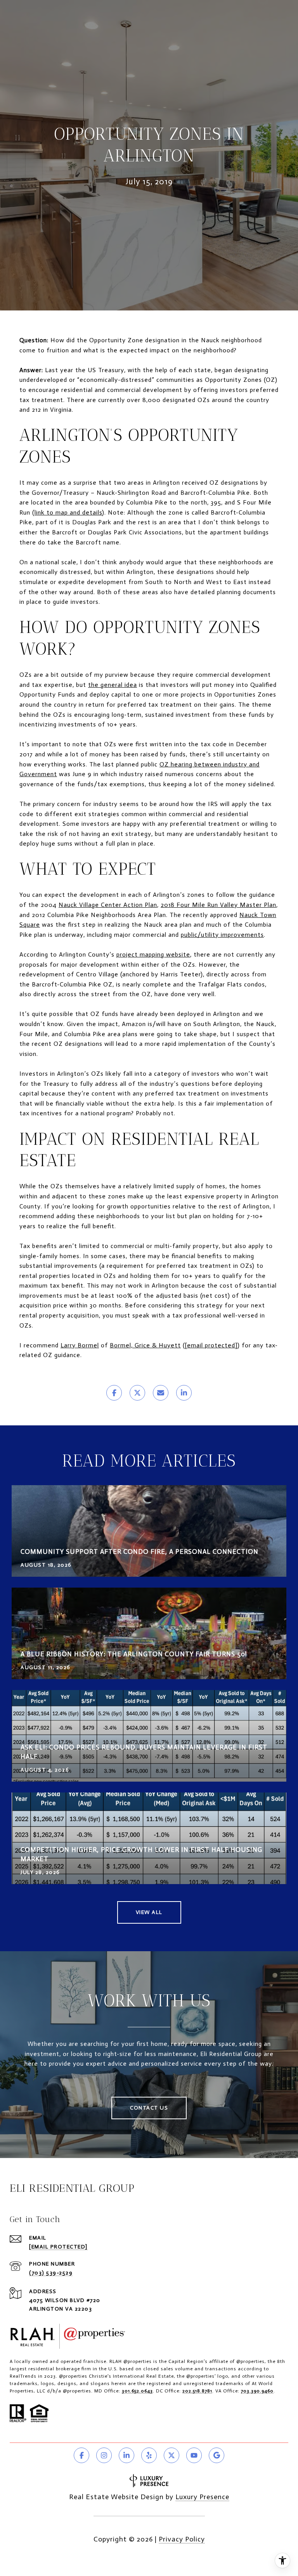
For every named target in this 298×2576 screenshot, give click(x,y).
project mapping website (153, 954)
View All (149, 1912)
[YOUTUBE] (194, 2455)
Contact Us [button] (149, 2108)
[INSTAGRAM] (104, 2455)
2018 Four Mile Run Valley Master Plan (218, 905)
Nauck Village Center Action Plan (108, 905)
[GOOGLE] (217, 2455)
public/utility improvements (222, 935)
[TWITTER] (172, 2455)
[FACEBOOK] (81, 2455)
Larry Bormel (80, 1345)
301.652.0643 (137, 2391)
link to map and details (68, 512)
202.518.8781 (197, 2391)
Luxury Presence (202, 2497)
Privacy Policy (182, 2539)
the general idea (113, 685)
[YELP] (149, 2455)
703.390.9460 (257, 2391)
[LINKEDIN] (126, 2455)
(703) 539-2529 (51, 2273)
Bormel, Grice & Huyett (145, 1345)
